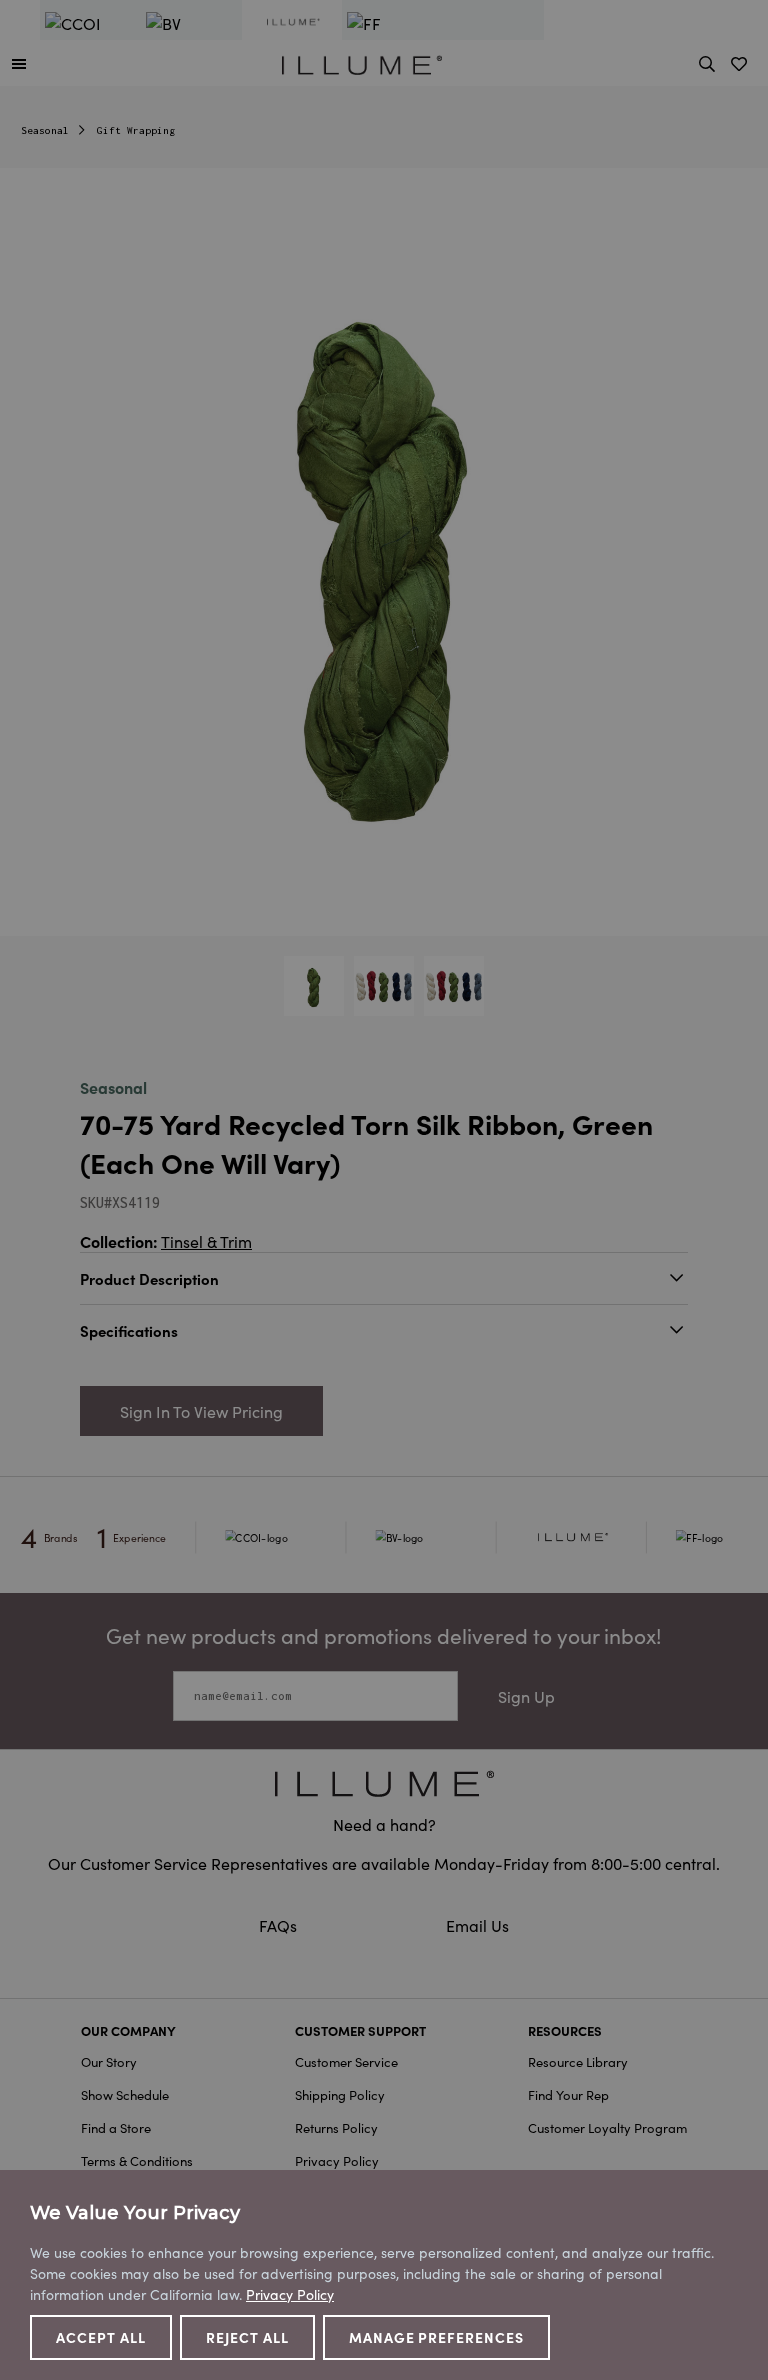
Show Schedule (125, 2094)
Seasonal (45, 130)
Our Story (109, 2061)
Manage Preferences (437, 2337)
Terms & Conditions (137, 2160)
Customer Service (346, 2061)
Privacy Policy (337, 2160)
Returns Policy (336, 2127)
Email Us (477, 1925)
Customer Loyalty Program (607, 2127)
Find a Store (116, 2127)
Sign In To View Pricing (201, 1411)
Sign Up (526, 1696)
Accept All (101, 2337)
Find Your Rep (568, 2094)
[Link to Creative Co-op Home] (384, 1783)
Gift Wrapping (136, 130)
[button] (19, 63)
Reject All (247, 2337)
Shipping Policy (340, 2094)
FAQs (280, 1925)
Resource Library (578, 2061)
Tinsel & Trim (206, 1241)
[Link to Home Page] (362, 62)
